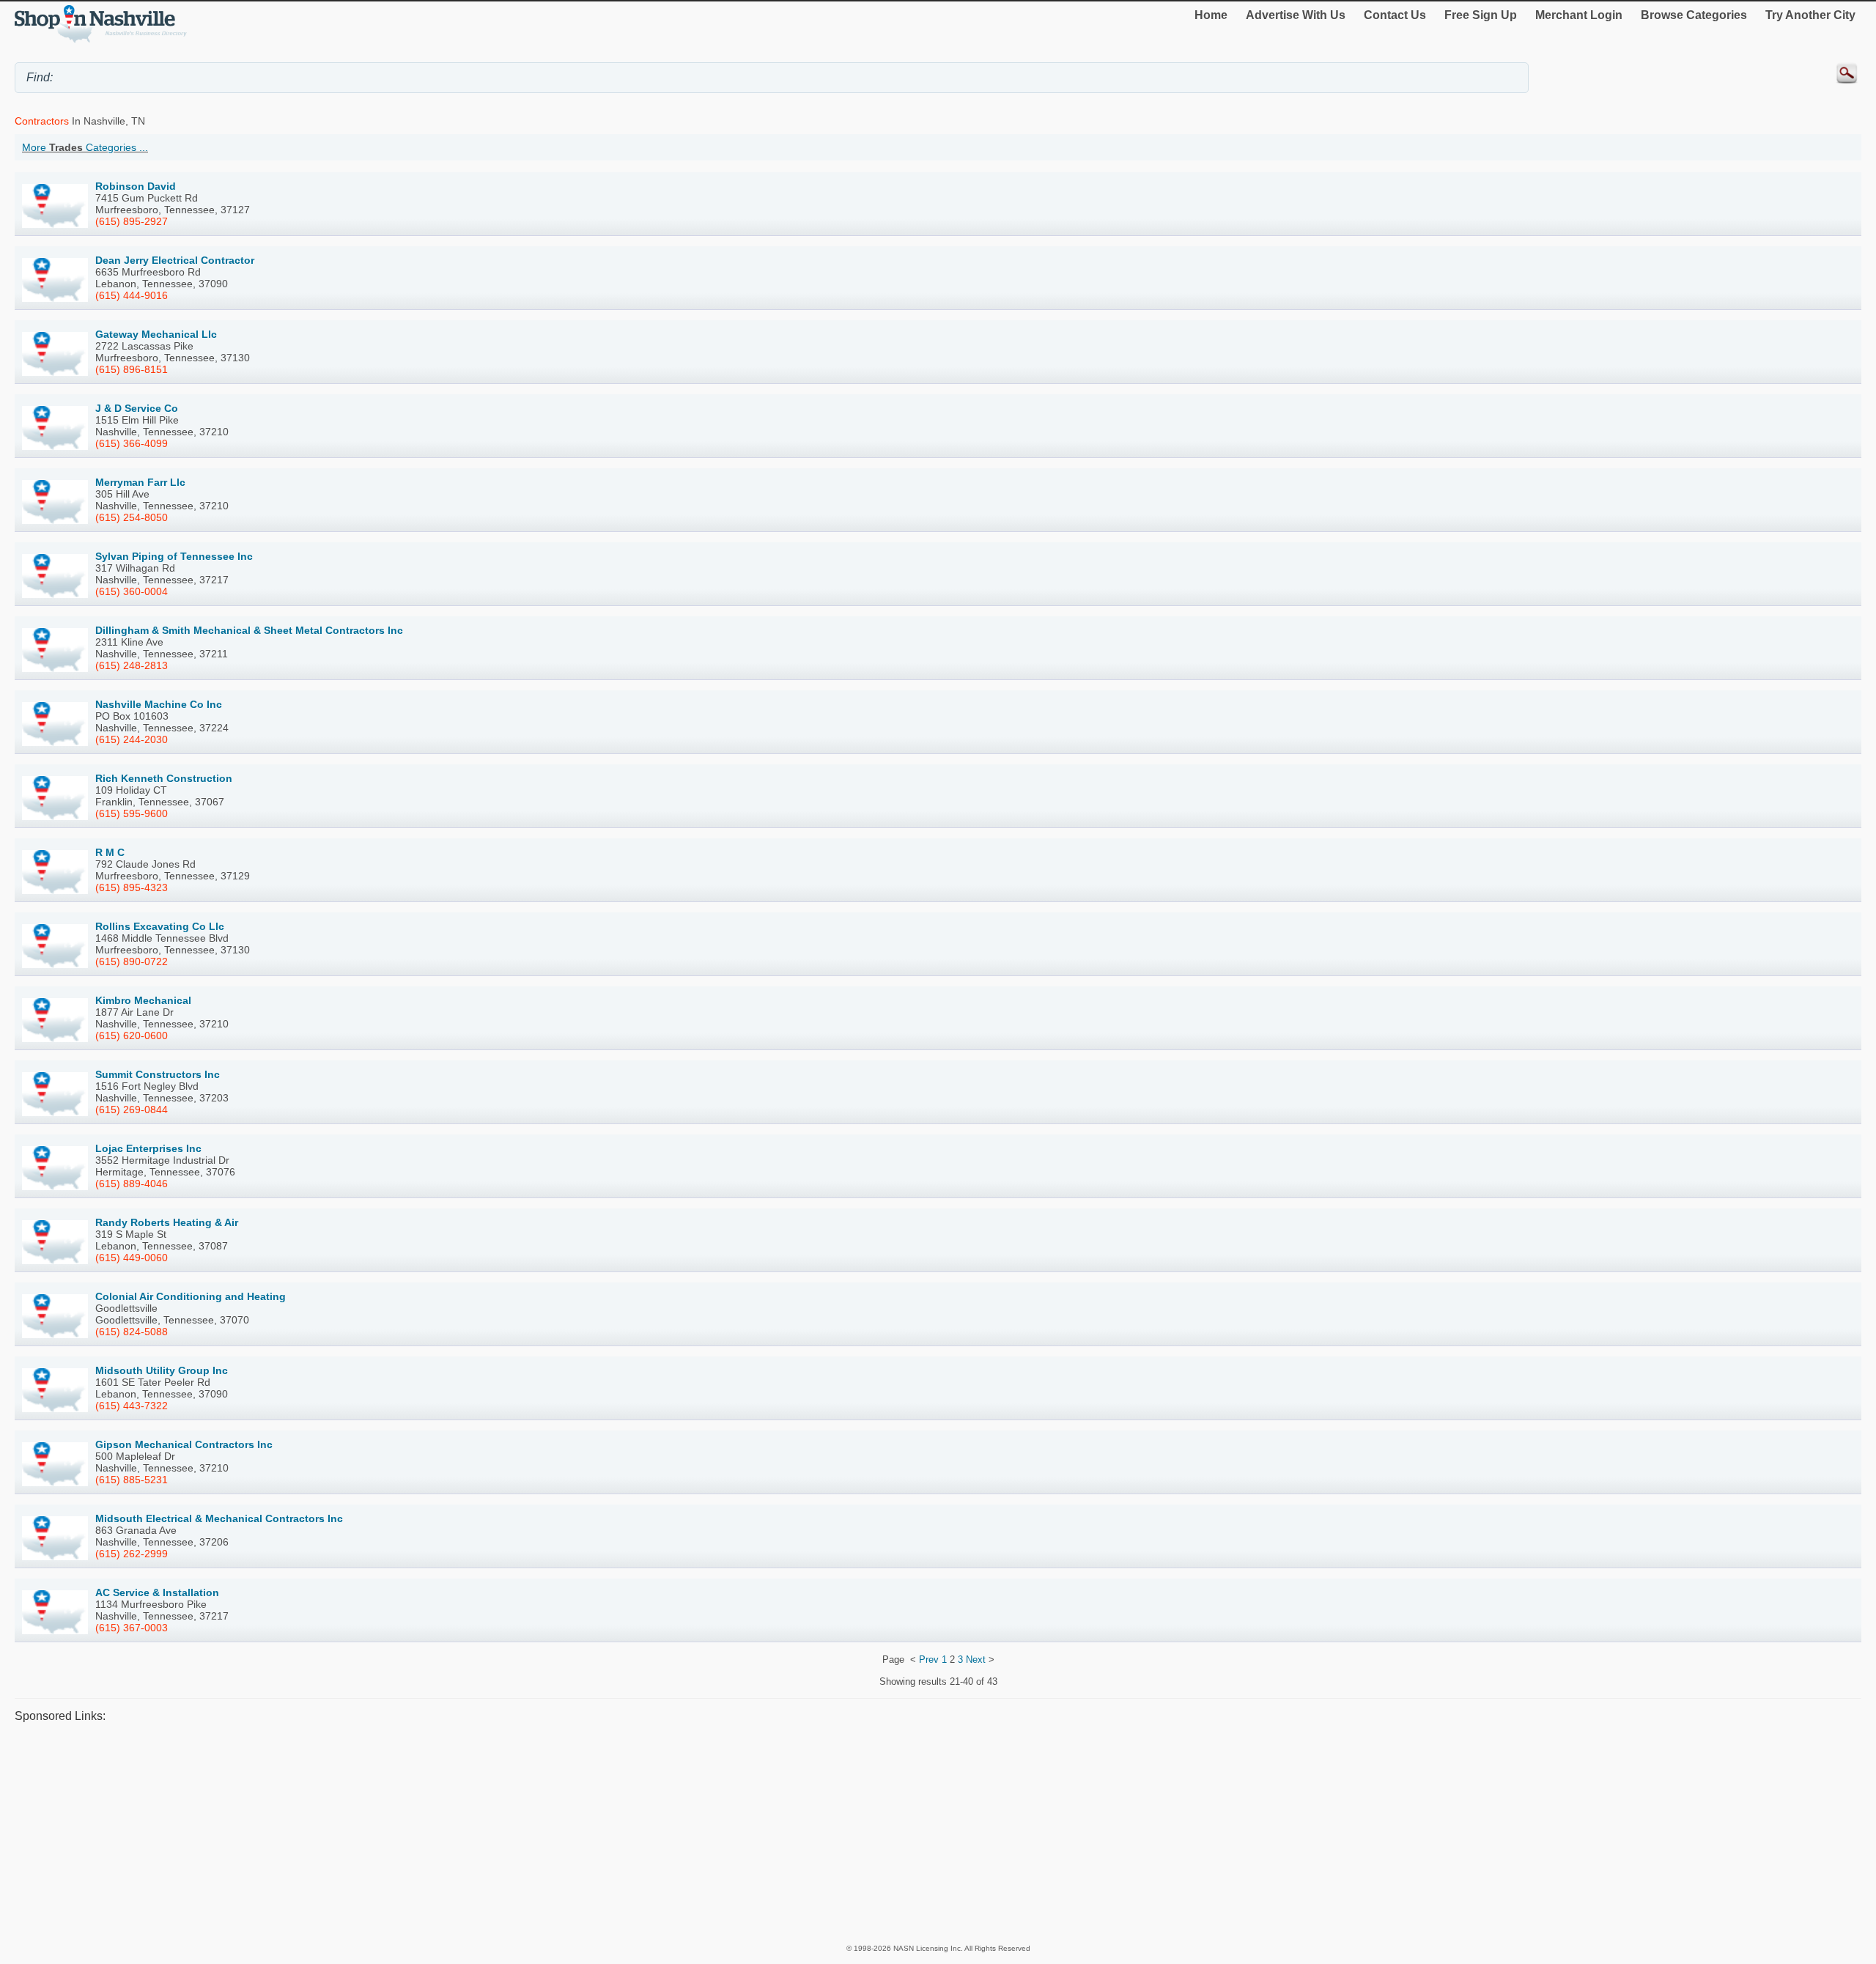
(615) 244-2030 (132, 739)
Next (976, 1660)
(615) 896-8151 (132, 369)
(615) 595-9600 (132, 813)
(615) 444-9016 (132, 295)
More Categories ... (85, 147)
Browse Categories (1694, 15)
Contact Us (1395, 15)
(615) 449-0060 (132, 1258)
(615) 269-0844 (132, 1110)
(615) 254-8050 (132, 517)
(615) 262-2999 (132, 1554)
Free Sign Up (1481, 15)
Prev (929, 1660)
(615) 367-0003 (132, 1628)
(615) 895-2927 (132, 221)
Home (1211, 15)
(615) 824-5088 (132, 1332)
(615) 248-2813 (132, 665)
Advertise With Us (1296, 15)
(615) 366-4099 (132, 443)
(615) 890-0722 (132, 961)
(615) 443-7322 (132, 1406)
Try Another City (1810, 15)
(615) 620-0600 (132, 1035)
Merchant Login (1579, 15)
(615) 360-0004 (132, 591)
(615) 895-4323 (132, 887)
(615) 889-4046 (132, 1184)
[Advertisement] (454, 1833)
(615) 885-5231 (132, 1480)
